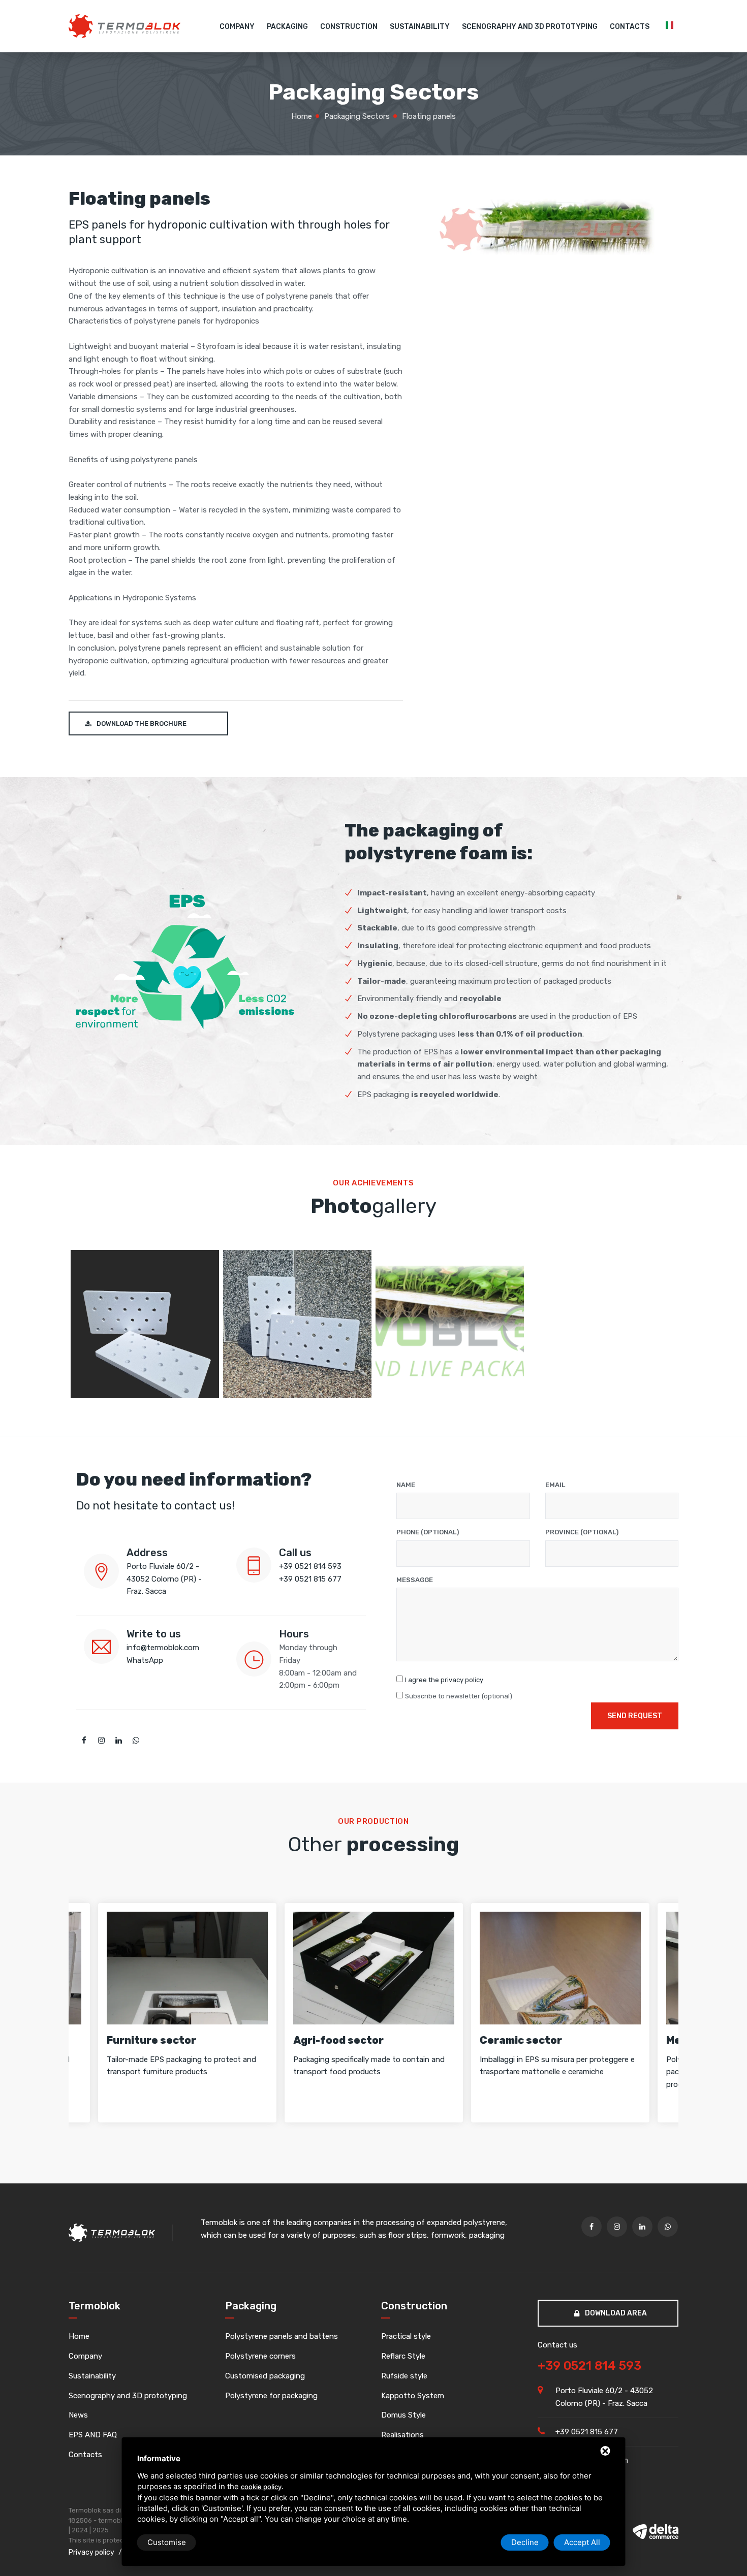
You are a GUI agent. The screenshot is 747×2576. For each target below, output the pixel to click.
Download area (615, 2313)
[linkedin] (118, 1741)
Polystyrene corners (260, 2356)
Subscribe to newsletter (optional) (459, 1696)
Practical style (406, 2336)
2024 (80, 2530)
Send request (635, 1716)
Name (406, 1485)
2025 (101, 2530)
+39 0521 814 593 (310, 1566)
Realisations (402, 2435)
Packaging (287, 27)
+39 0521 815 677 (310, 1579)
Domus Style (403, 2415)
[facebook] (84, 1741)
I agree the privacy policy (444, 1680)
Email (555, 1485)
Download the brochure (141, 723)
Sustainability (420, 27)
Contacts (630, 27)
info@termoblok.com (163, 1648)
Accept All (582, 2542)
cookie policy (261, 2487)
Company (237, 27)
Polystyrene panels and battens (282, 2336)
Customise (167, 2542)
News (78, 2415)
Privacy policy (91, 2552)
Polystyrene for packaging (271, 2396)
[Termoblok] (124, 26)
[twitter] (101, 1741)
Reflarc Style (403, 2356)
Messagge (415, 1580)
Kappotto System (413, 2396)
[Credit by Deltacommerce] (656, 2531)
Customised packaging (265, 2376)
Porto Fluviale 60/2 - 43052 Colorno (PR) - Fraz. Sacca (164, 1579)
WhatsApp (145, 1660)
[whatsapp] (136, 1741)
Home (79, 2336)
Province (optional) (582, 1532)
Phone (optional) (428, 1532)
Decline (525, 2542)
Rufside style (404, 2376)
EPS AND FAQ (93, 2435)
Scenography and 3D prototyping (530, 27)
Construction (349, 27)
